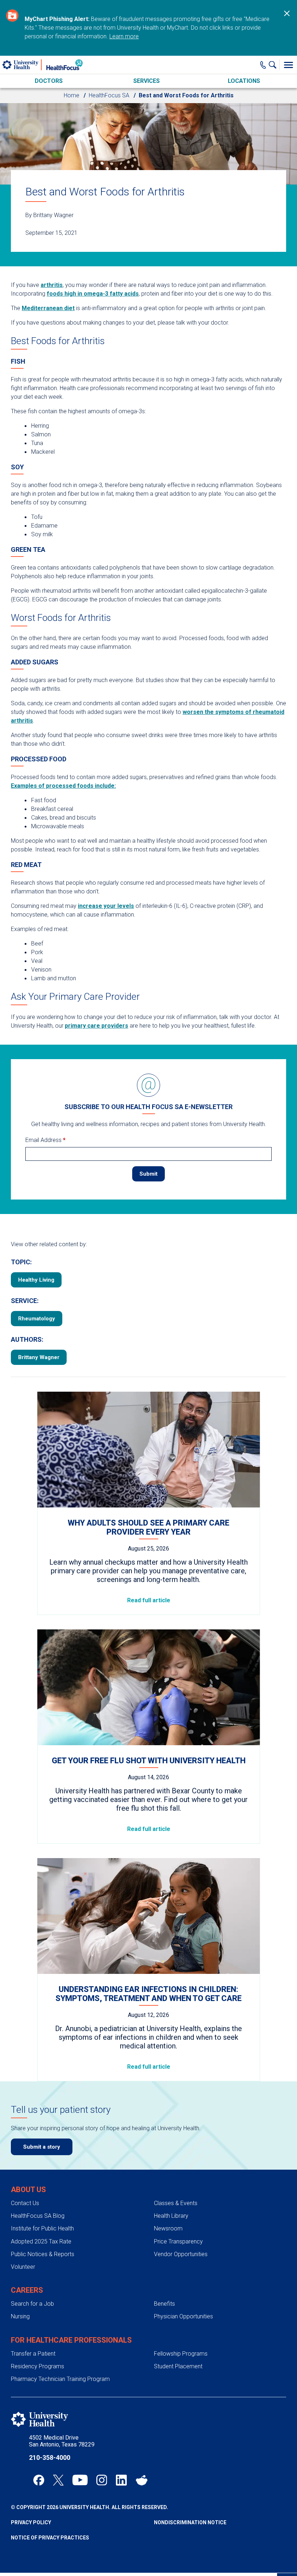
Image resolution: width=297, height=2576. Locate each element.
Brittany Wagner (39, 1357)
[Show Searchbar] (274, 65)
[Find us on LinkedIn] (121, 2480)
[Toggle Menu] (288, 65)
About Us (28, 2190)
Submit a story (42, 2147)
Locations (244, 81)
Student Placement (178, 2366)
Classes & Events (176, 2203)
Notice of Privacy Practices (50, 2538)
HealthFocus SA (109, 95)
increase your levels (106, 906)
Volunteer (23, 2267)
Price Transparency (178, 2241)
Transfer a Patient (33, 2354)
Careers (27, 2290)
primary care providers (97, 1026)
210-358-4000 (50, 2457)
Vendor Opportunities (181, 2254)
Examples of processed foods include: (63, 786)
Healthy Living (36, 1280)
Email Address (45, 1140)
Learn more (124, 36)
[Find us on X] (58, 2480)
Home (72, 95)
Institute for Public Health (42, 2228)
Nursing (20, 2316)
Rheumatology (37, 1319)
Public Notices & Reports (43, 2254)
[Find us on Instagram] (102, 2480)
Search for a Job (32, 2304)
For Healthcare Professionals (71, 2340)
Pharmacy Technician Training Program (60, 2379)
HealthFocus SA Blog (38, 2216)
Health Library (171, 2216)
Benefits (164, 2304)
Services (147, 81)
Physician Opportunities (183, 2316)
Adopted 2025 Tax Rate (41, 2241)
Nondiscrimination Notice (190, 2522)
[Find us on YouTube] (80, 2480)
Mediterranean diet (48, 308)
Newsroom (168, 2228)
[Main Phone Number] (263, 65)
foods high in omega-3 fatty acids (93, 294)
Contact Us (25, 2203)
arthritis (52, 285)
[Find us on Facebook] (39, 2480)
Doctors (49, 81)
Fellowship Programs (181, 2354)
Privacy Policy (31, 2522)
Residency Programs (37, 2366)
